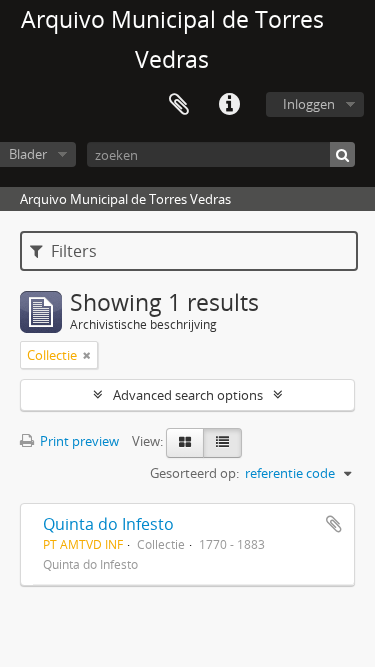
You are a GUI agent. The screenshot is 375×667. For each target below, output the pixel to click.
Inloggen (309, 104)
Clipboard (179, 105)
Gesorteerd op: (194, 473)
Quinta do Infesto (108, 524)
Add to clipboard (334, 524)
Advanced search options (188, 395)
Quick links (229, 105)
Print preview (78, 441)
